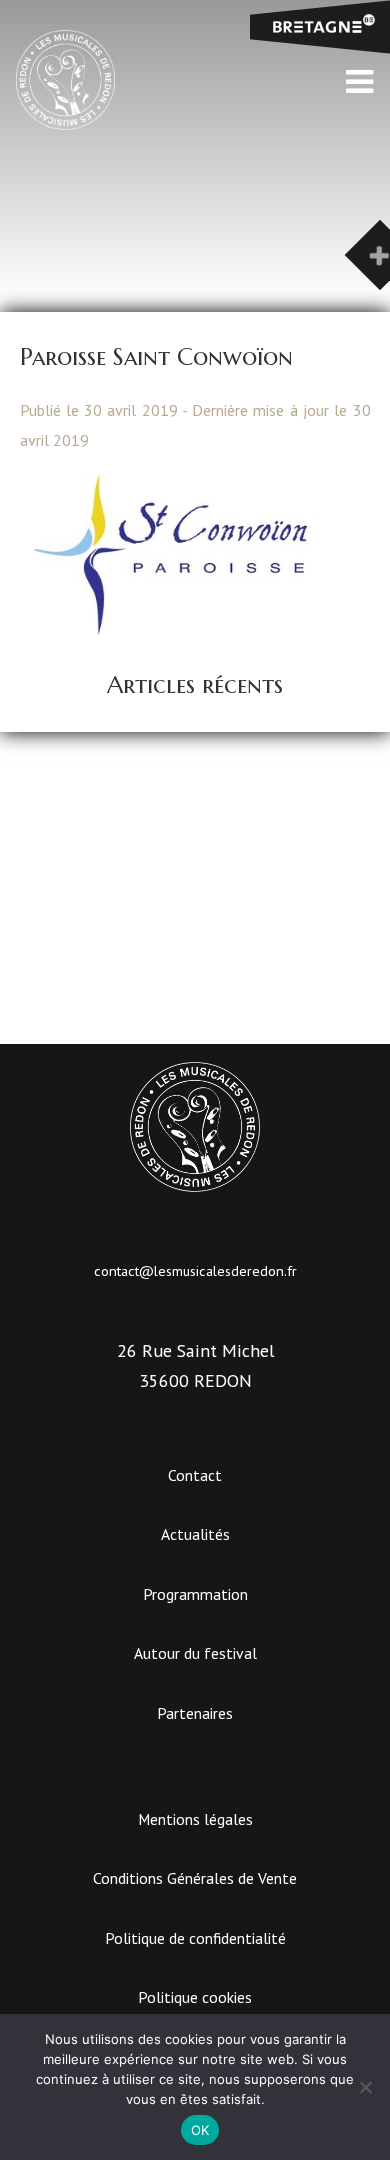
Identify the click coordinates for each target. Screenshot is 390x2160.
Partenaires (195, 1713)
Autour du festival (195, 1653)
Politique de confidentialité (195, 1938)
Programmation (195, 1594)
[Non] (365, 2087)
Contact (195, 1475)
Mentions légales (195, 1819)
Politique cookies (195, 1997)
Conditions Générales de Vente (195, 1878)
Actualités (195, 1534)
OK (200, 2130)
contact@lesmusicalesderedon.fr (195, 1270)
